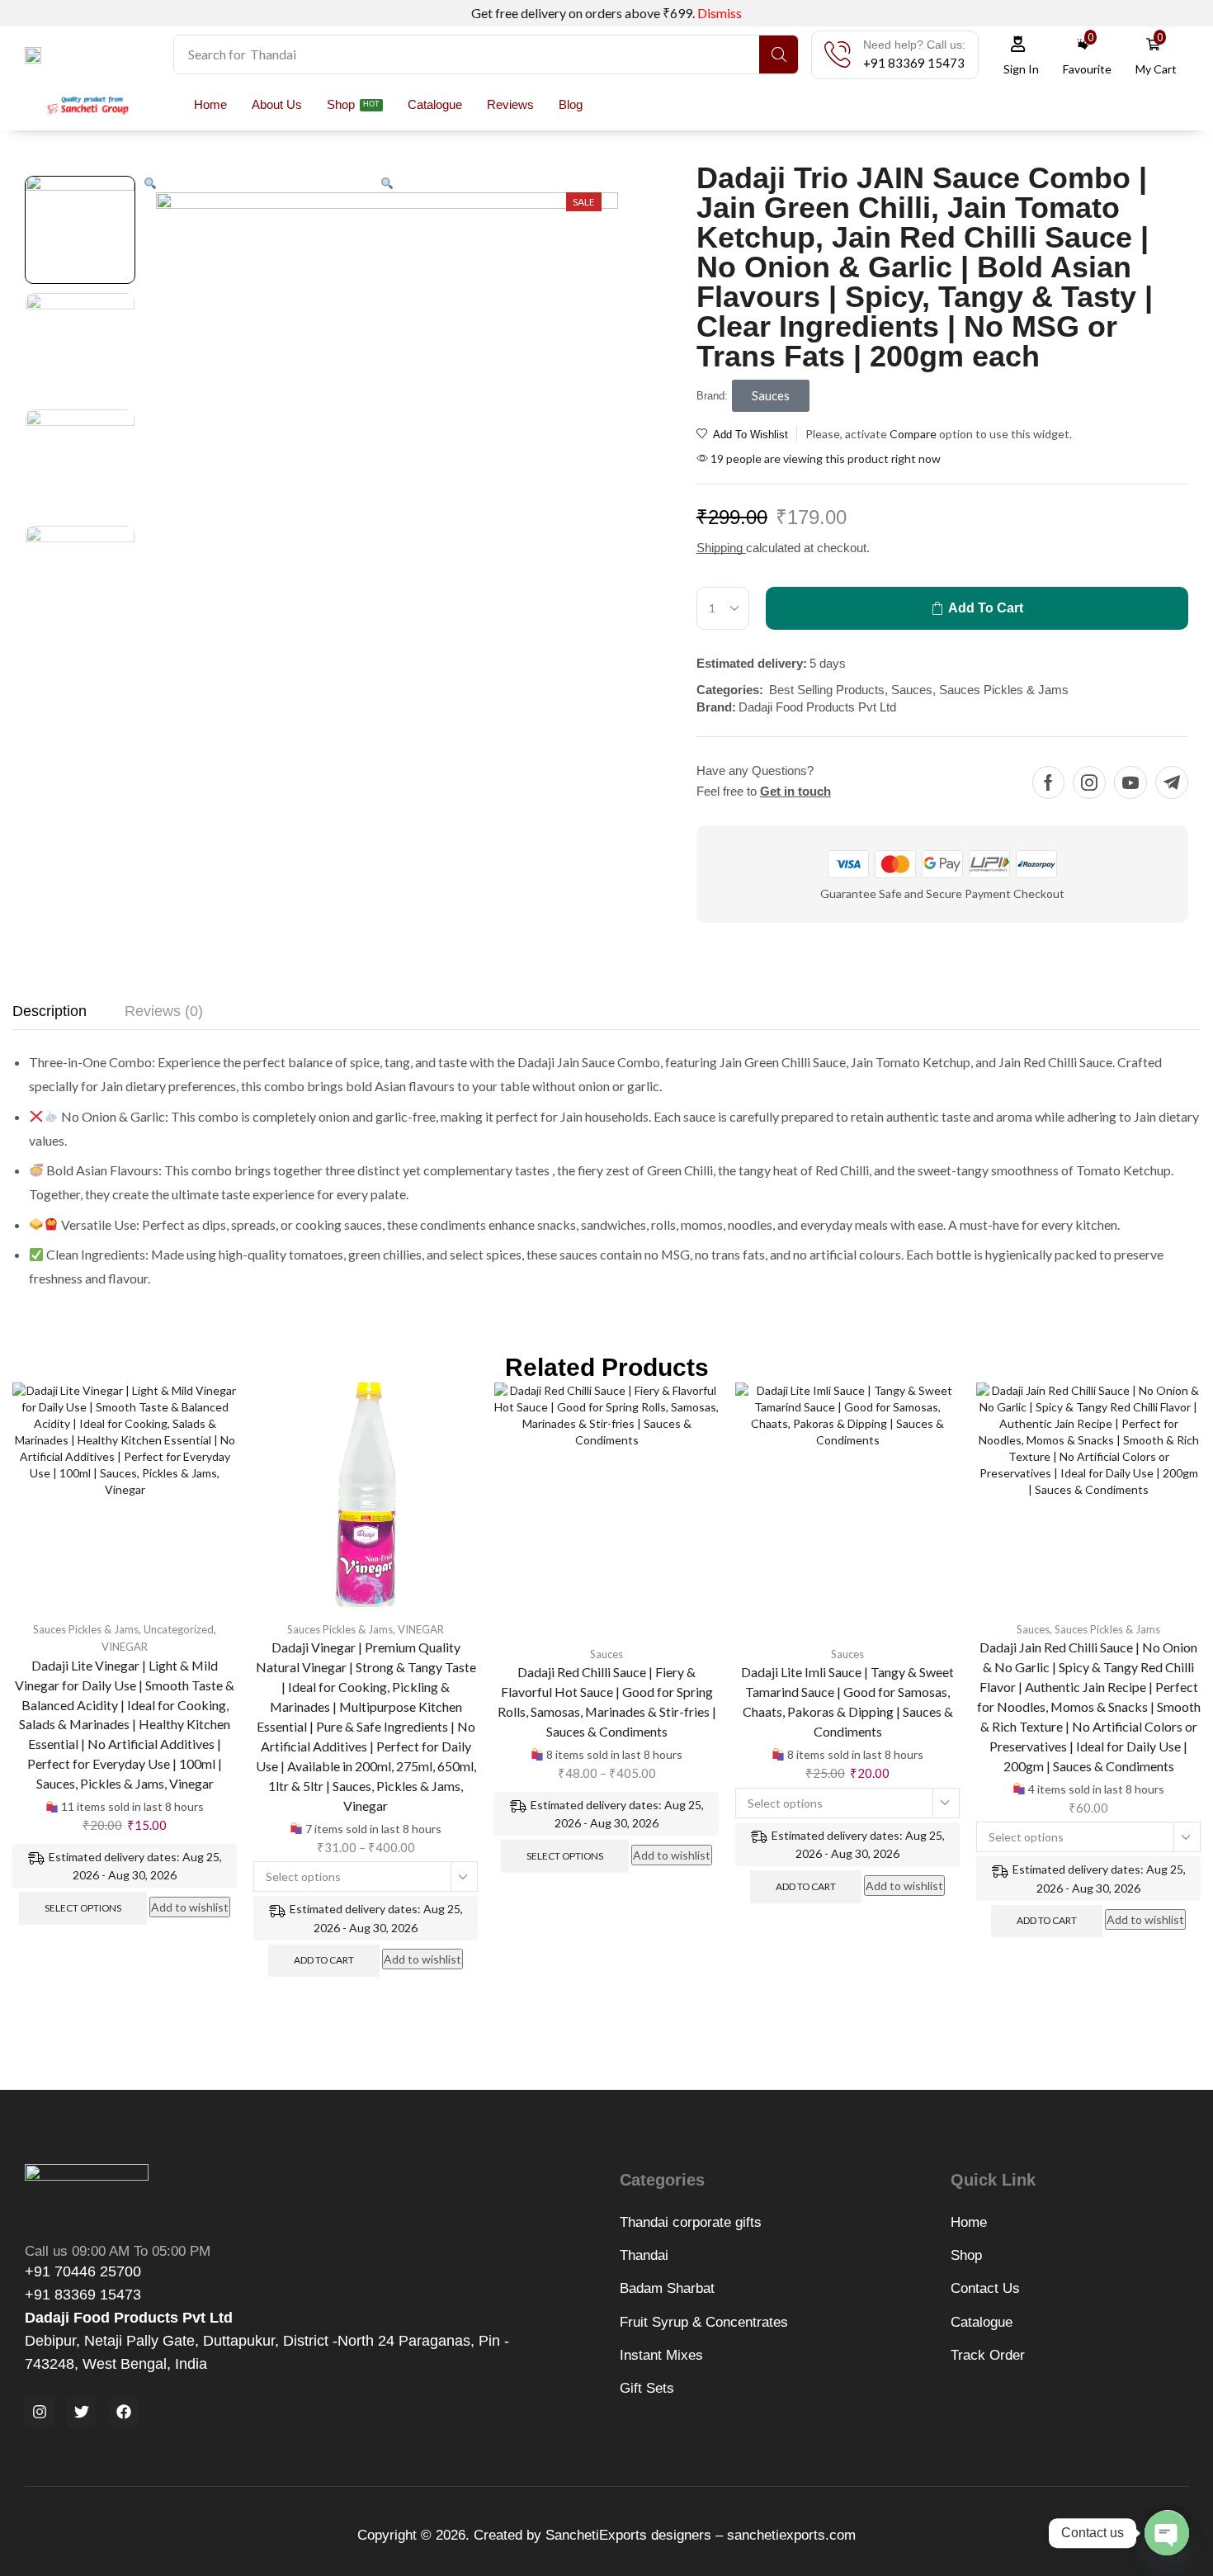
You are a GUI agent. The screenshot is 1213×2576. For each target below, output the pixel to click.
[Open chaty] (1167, 2533)
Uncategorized (179, 1629)
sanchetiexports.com (789, 2535)
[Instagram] (1089, 782)
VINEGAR (125, 1647)
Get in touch (795, 791)
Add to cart (324, 1960)
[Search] (779, 54)
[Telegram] (1172, 782)
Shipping (721, 548)
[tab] (50, 1016)
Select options (83, 1908)
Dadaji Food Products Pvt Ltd (817, 707)
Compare (913, 434)
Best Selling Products (827, 690)
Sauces (912, 690)
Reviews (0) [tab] (164, 1011)
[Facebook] (1048, 782)
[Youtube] (1130, 782)
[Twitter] (82, 2412)
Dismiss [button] (720, 13)
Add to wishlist (190, 1907)
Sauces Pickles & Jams (1004, 690)
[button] (914, 63)
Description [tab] (50, 1011)
